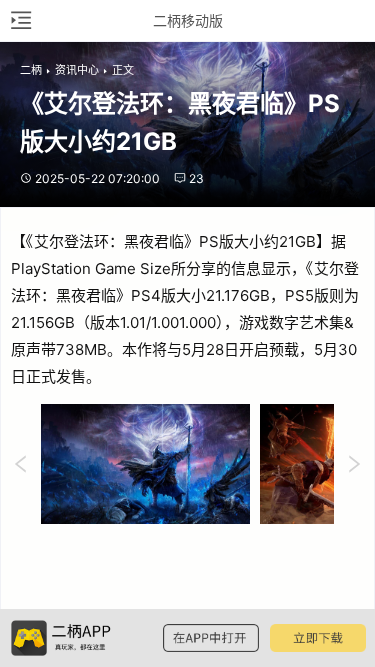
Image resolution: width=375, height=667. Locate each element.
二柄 (31, 70)
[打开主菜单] (20, 20)
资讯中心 (77, 70)
